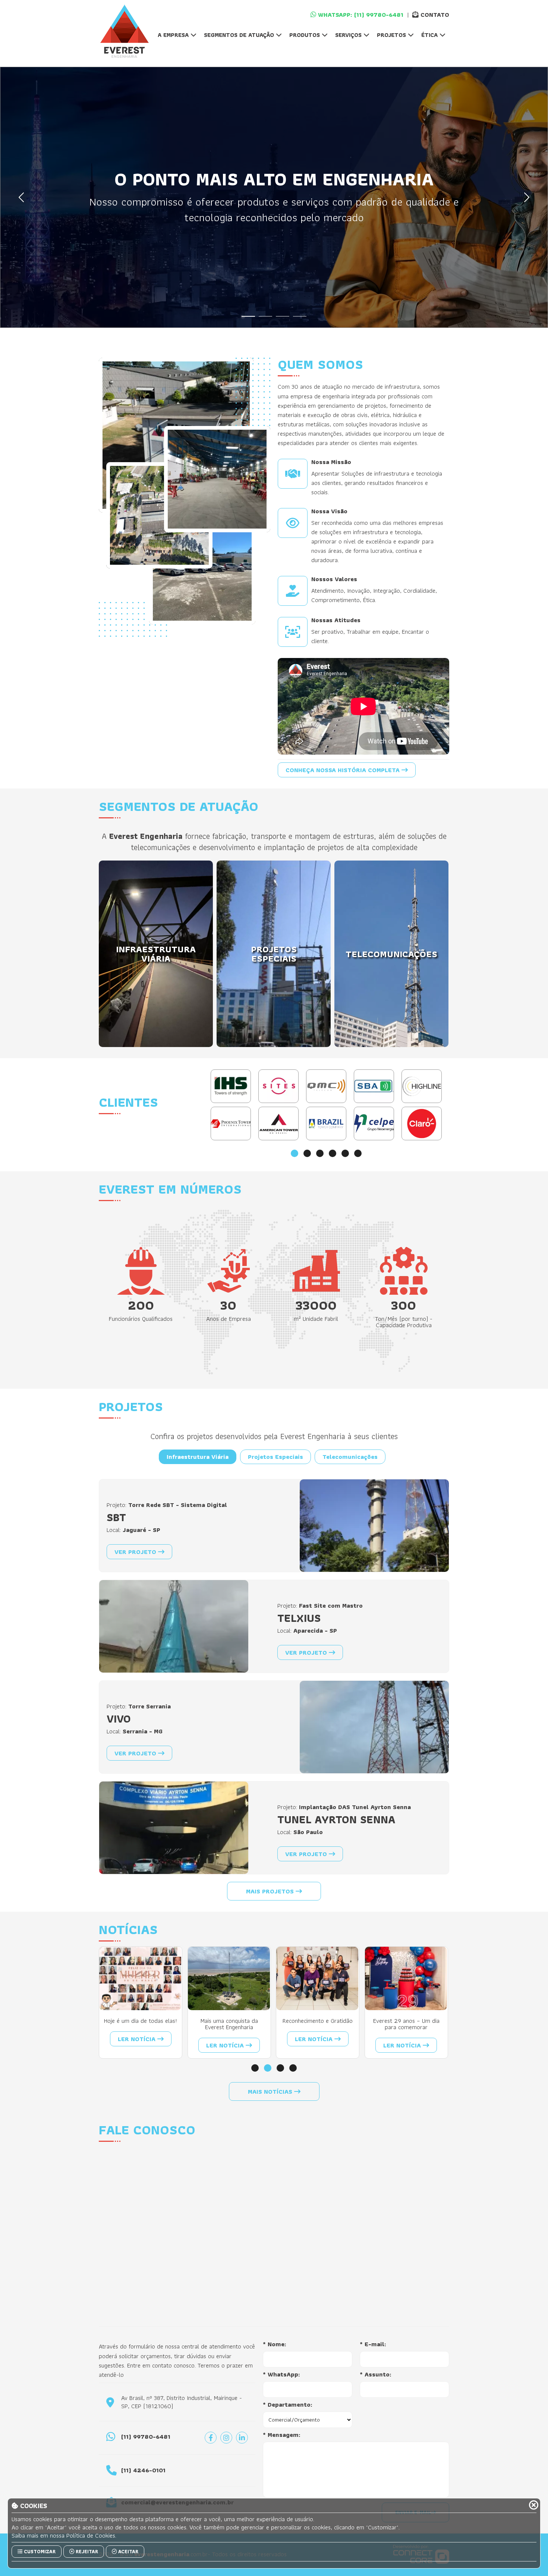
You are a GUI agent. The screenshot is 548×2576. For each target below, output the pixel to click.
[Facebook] (211, 2438)
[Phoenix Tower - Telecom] (231, 1124)
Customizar (39, 2552)
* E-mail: (373, 2344)
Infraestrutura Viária (156, 954)
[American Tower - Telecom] (278, 1124)
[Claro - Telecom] (422, 1124)
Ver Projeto (136, 1552)
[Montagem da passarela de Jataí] (406, 1978)
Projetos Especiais (274, 954)
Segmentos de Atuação (240, 35)
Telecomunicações (391, 954)
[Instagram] (226, 2438)
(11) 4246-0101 (143, 2470)
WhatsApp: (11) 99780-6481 (360, 15)
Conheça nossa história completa (344, 770)
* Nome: (275, 2344)
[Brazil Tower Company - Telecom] (326, 1124)
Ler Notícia (138, 2045)
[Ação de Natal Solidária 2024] (229, 1978)
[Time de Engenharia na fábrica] (140, 1978)
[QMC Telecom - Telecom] (326, 1086)
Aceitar (127, 2552)
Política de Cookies (91, 2535)
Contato (434, 15)
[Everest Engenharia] (125, 60)
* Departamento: (288, 2405)
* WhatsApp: (281, 2374)
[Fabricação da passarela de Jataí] (317, 1978)
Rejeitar (86, 2552)
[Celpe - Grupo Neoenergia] (374, 1124)
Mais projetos (271, 1891)
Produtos (306, 35)
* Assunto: (376, 2374)
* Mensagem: (282, 2435)
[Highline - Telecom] (422, 1086)
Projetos (392, 35)
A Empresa (174, 35)
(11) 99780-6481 (146, 2436)
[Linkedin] (242, 2438)
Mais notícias (271, 2091)
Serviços (349, 35)
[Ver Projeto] (374, 1526)
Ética (430, 35)
